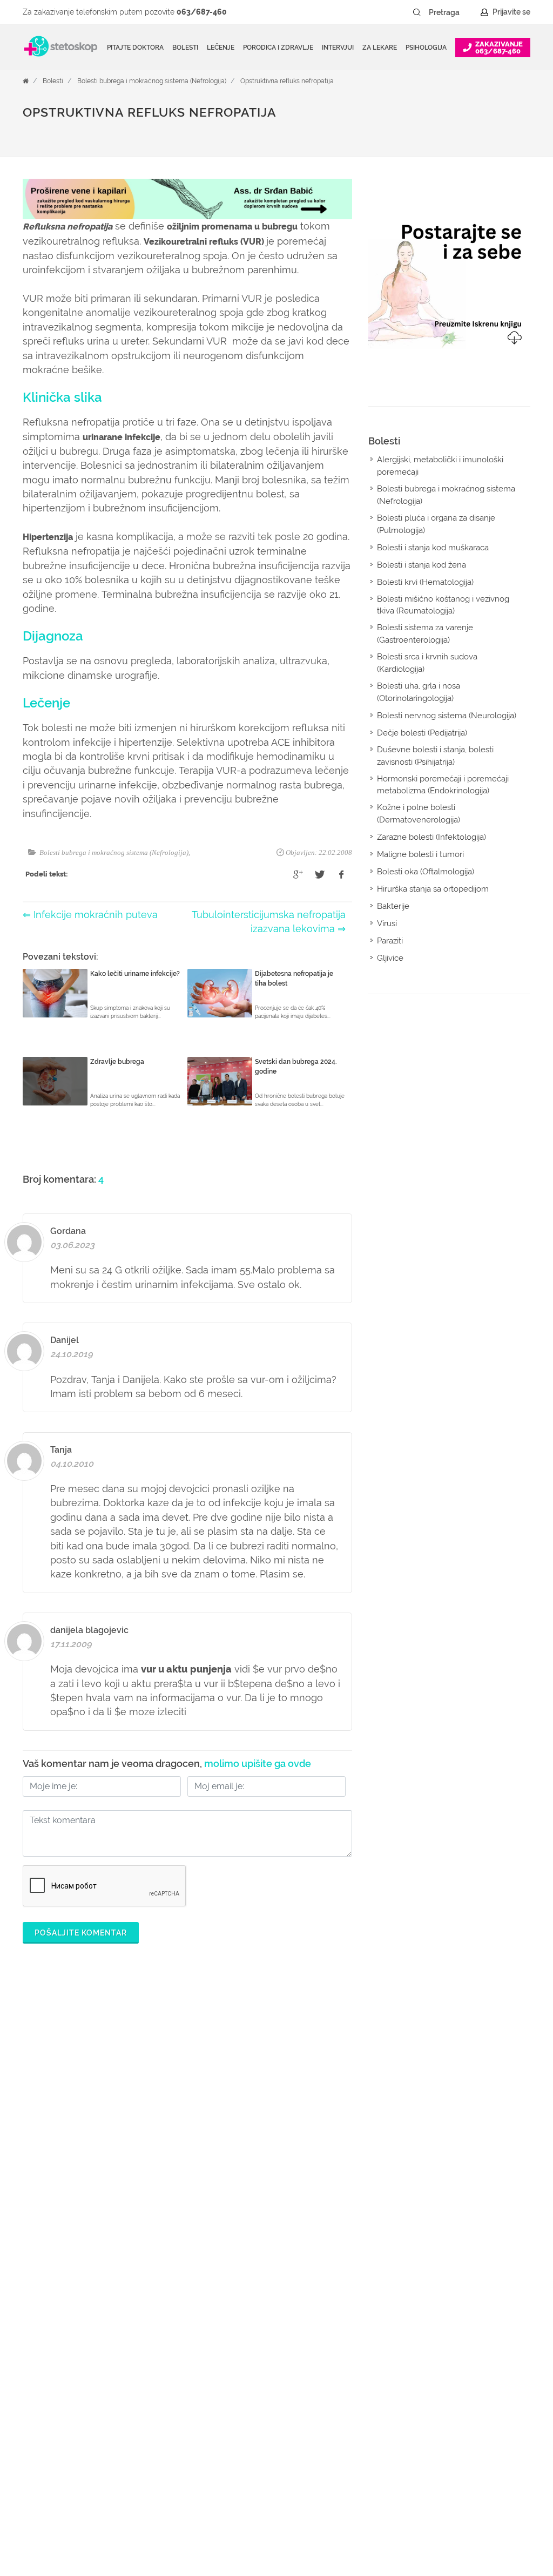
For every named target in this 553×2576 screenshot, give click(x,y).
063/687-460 (202, 12)
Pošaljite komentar (81, 1933)
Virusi (387, 923)
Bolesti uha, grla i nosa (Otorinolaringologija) (419, 692)
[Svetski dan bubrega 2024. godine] (220, 1081)
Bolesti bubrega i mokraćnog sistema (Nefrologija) (152, 81)
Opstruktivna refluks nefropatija (287, 81)
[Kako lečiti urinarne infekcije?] (55, 993)
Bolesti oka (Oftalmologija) (426, 872)
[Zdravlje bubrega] (55, 1081)
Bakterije (393, 906)
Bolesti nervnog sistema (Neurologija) (447, 716)
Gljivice (390, 958)
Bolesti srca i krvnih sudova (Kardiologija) (427, 663)
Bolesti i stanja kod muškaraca (433, 548)
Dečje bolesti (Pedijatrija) (422, 733)
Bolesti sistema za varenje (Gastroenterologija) (425, 634)
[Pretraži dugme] (417, 12)
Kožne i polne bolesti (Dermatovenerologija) (419, 814)
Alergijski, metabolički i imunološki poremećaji (440, 466)
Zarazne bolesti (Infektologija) (431, 837)
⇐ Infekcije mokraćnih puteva (90, 915)
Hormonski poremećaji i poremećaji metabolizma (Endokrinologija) (443, 785)
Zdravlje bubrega (117, 1062)
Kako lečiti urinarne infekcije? (135, 974)
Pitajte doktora (135, 48)
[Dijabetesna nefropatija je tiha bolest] (220, 993)
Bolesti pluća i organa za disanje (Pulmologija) (436, 524)
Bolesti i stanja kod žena (422, 565)
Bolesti (53, 81)
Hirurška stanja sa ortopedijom (433, 889)
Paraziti (390, 941)
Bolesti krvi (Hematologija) (425, 582)
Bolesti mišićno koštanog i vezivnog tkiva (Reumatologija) (443, 605)
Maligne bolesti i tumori (420, 854)
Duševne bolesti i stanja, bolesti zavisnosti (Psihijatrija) (435, 756)
